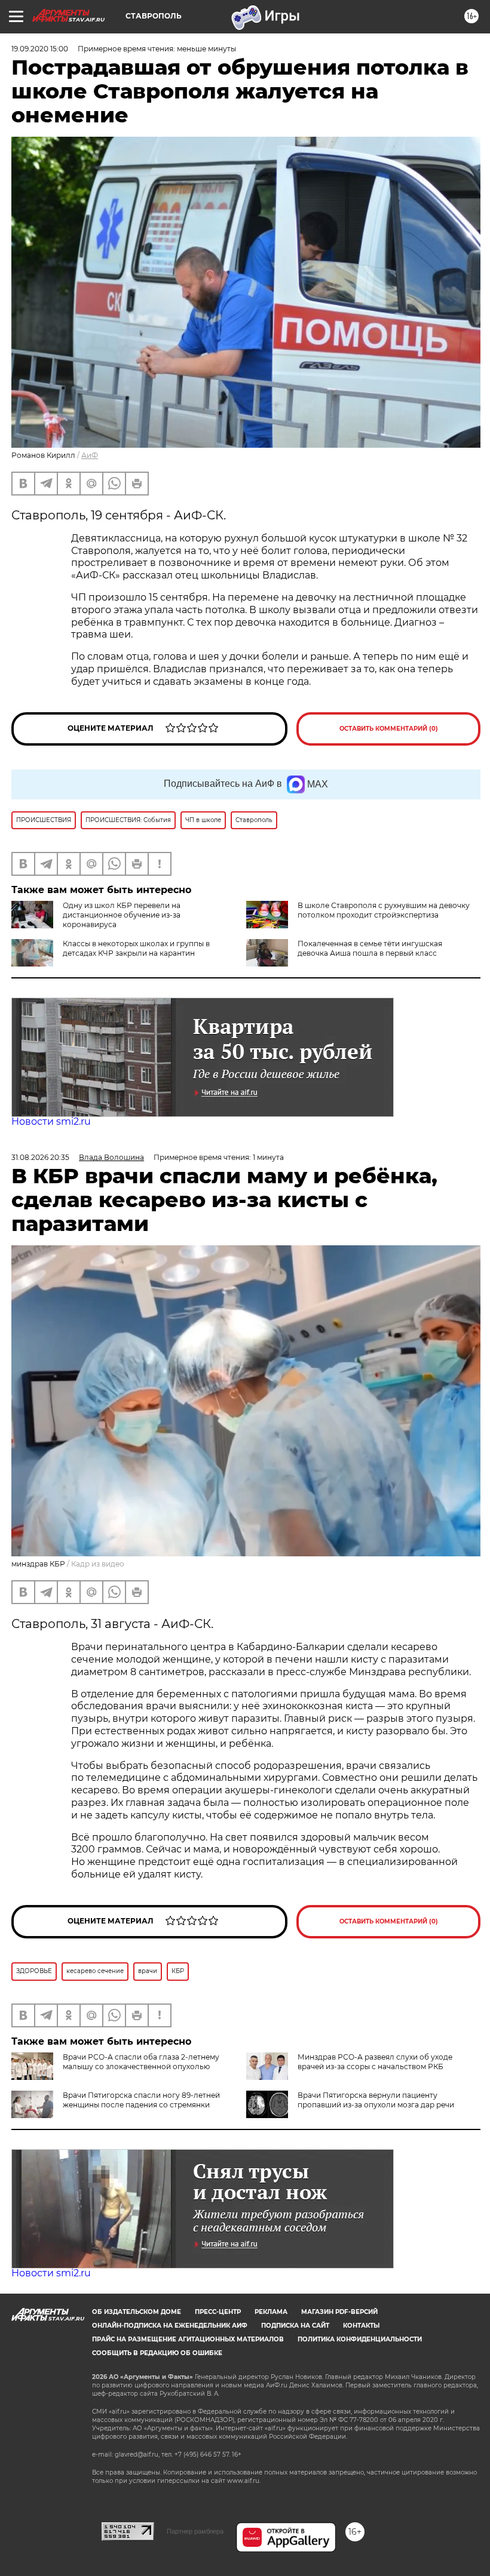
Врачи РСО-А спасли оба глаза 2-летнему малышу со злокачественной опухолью (141, 2062)
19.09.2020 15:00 (40, 49)
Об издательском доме (137, 2312)
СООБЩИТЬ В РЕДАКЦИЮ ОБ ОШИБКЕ (157, 2353)
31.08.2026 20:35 (40, 1157)
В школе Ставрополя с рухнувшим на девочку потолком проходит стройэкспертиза (384, 910)
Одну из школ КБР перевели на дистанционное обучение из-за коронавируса (122, 915)
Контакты (361, 2326)
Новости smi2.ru (51, 1121)
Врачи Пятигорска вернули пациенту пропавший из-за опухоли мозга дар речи (376, 2100)
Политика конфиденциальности (360, 2339)
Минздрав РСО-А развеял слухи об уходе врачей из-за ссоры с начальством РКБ (375, 2062)
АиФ (90, 455)
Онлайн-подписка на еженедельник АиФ (170, 2326)
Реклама (271, 2312)
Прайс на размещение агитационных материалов (188, 2339)
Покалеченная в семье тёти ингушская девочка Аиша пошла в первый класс (370, 948)
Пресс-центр (218, 2312)
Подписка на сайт (295, 2326)
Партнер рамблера (195, 2531)
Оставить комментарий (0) (389, 729)
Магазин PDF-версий (339, 2312)
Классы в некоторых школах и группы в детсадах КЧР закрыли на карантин (136, 948)
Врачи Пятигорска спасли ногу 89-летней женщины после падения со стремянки (141, 2100)
